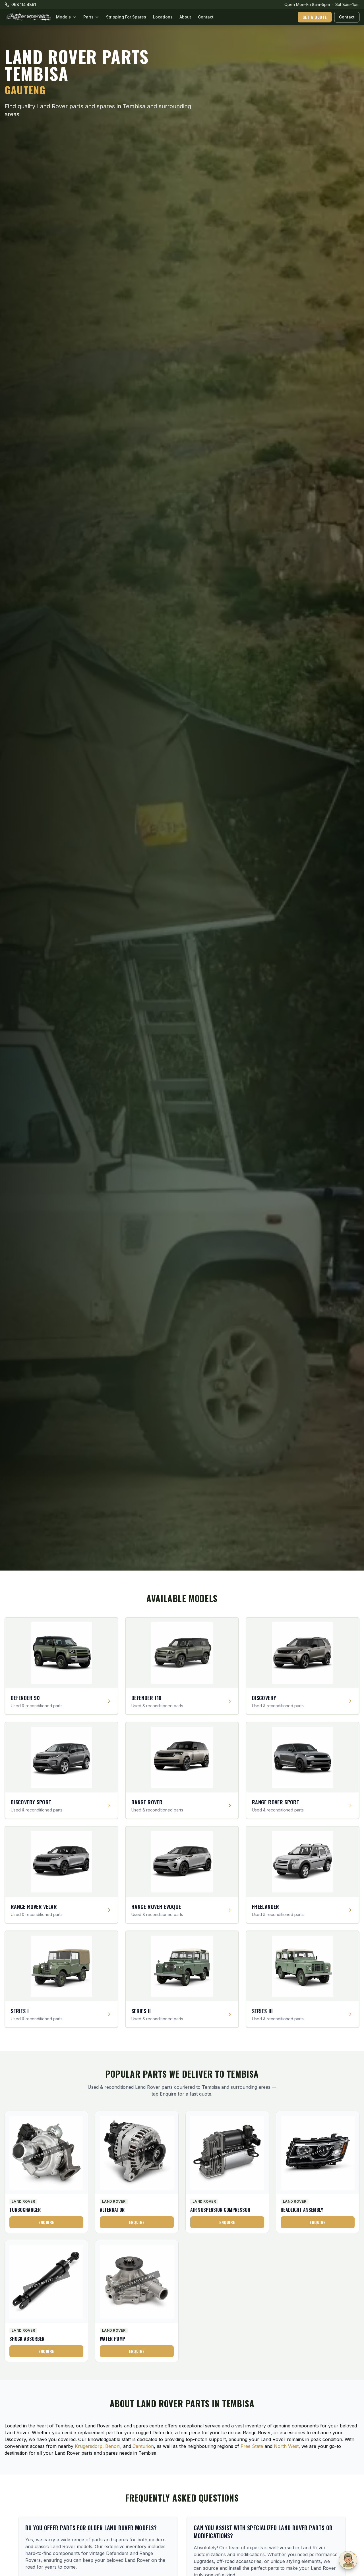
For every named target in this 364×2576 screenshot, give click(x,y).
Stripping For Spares (126, 17)
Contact (206, 17)
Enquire (46, 2222)
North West (286, 2446)
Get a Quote (315, 17)
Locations (163, 17)
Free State (252, 2446)
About (185, 17)
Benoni (113, 2446)
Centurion (143, 2446)
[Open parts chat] (348, 2560)
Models (63, 17)
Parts (88, 17)
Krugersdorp (89, 2446)
